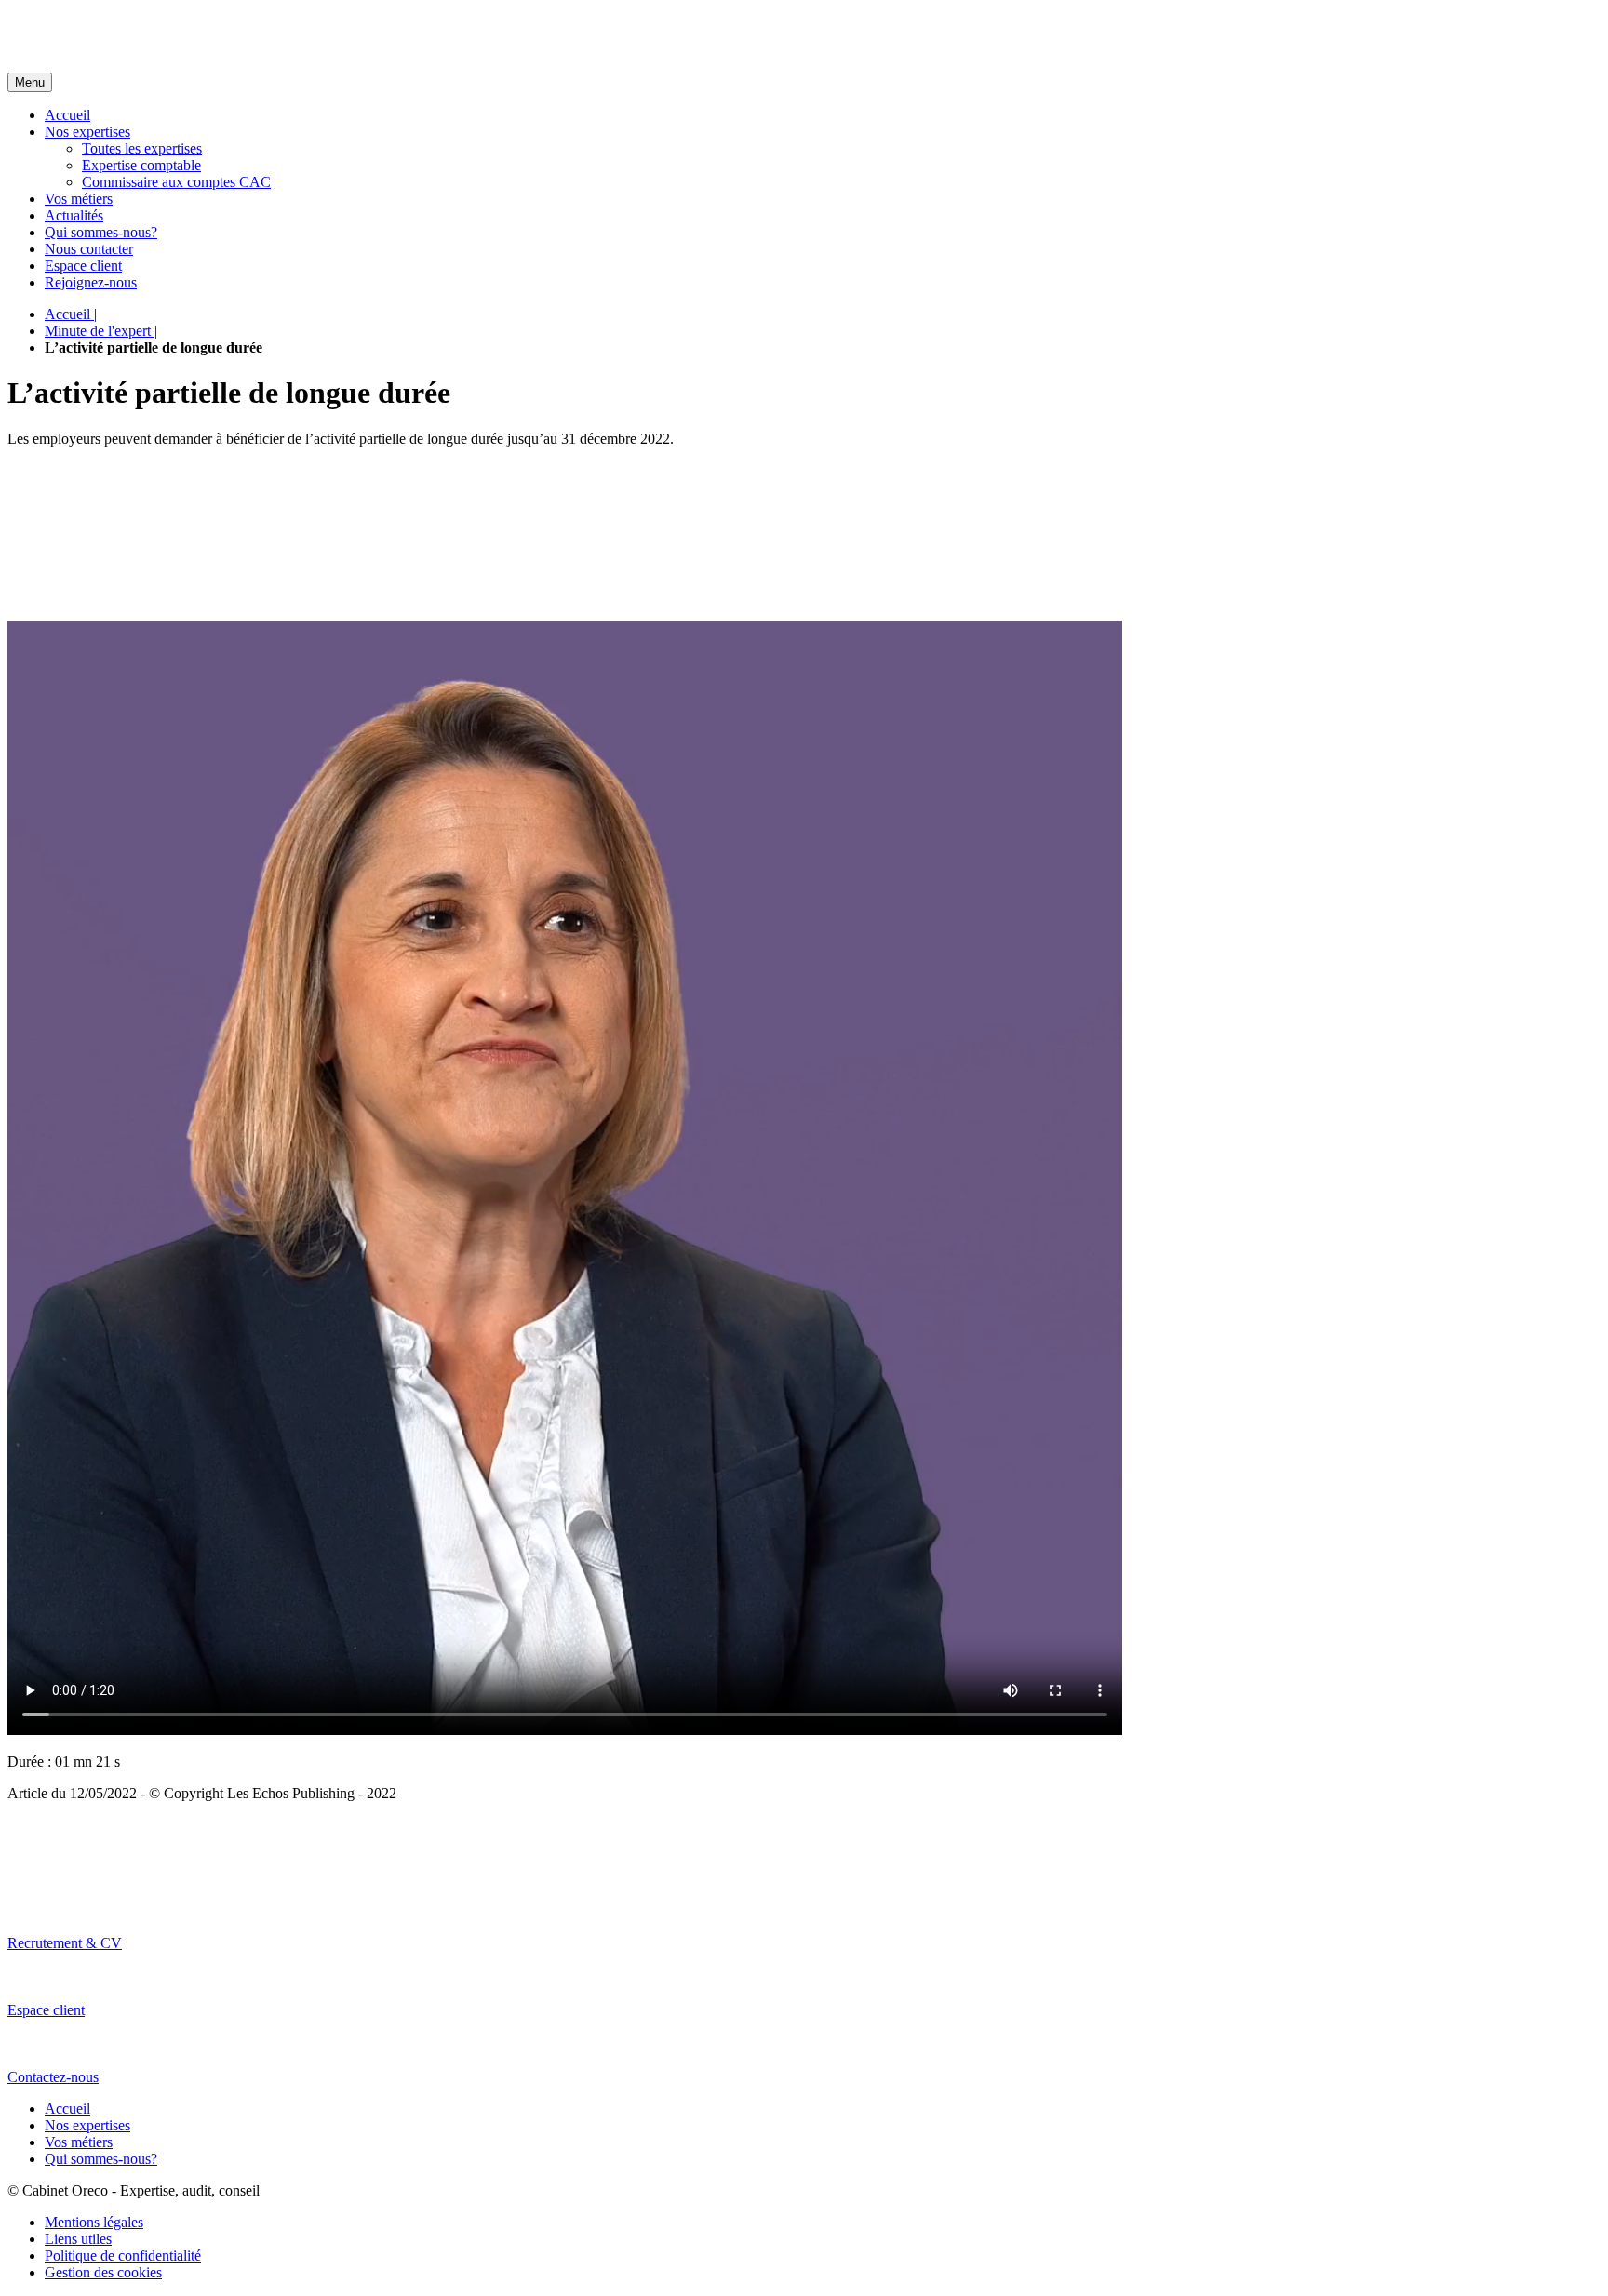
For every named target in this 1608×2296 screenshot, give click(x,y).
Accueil (67, 115)
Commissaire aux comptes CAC (176, 182)
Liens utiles (78, 2239)
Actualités (74, 215)
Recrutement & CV (65, 1943)
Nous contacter (89, 249)
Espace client (83, 266)
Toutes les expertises (142, 148)
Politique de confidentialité (123, 2256)
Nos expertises (87, 132)
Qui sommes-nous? (101, 232)
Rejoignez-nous (91, 282)
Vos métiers (79, 199)
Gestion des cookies (103, 2272)
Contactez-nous (53, 2077)
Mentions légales (94, 2222)
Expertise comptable (141, 165)
